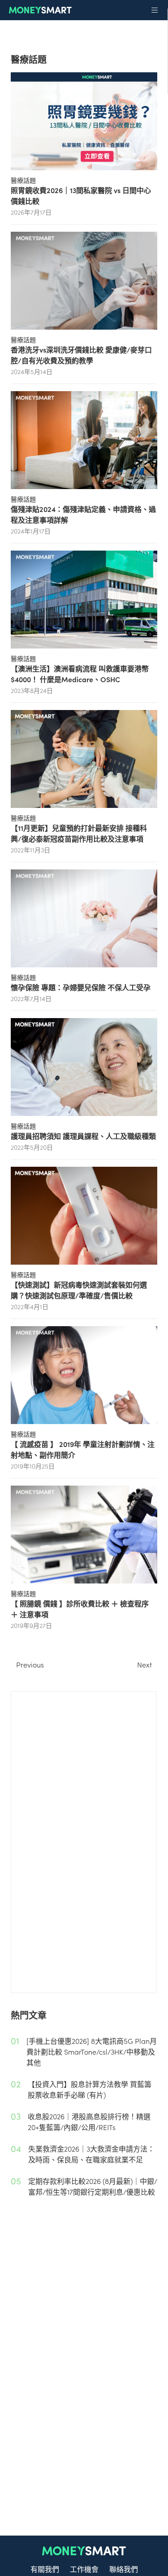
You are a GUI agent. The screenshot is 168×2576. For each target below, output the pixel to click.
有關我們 (45, 2569)
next (144, 1664)
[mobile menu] (155, 10)
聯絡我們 (124, 2569)
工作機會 (84, 2569)
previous (30, 1664)
